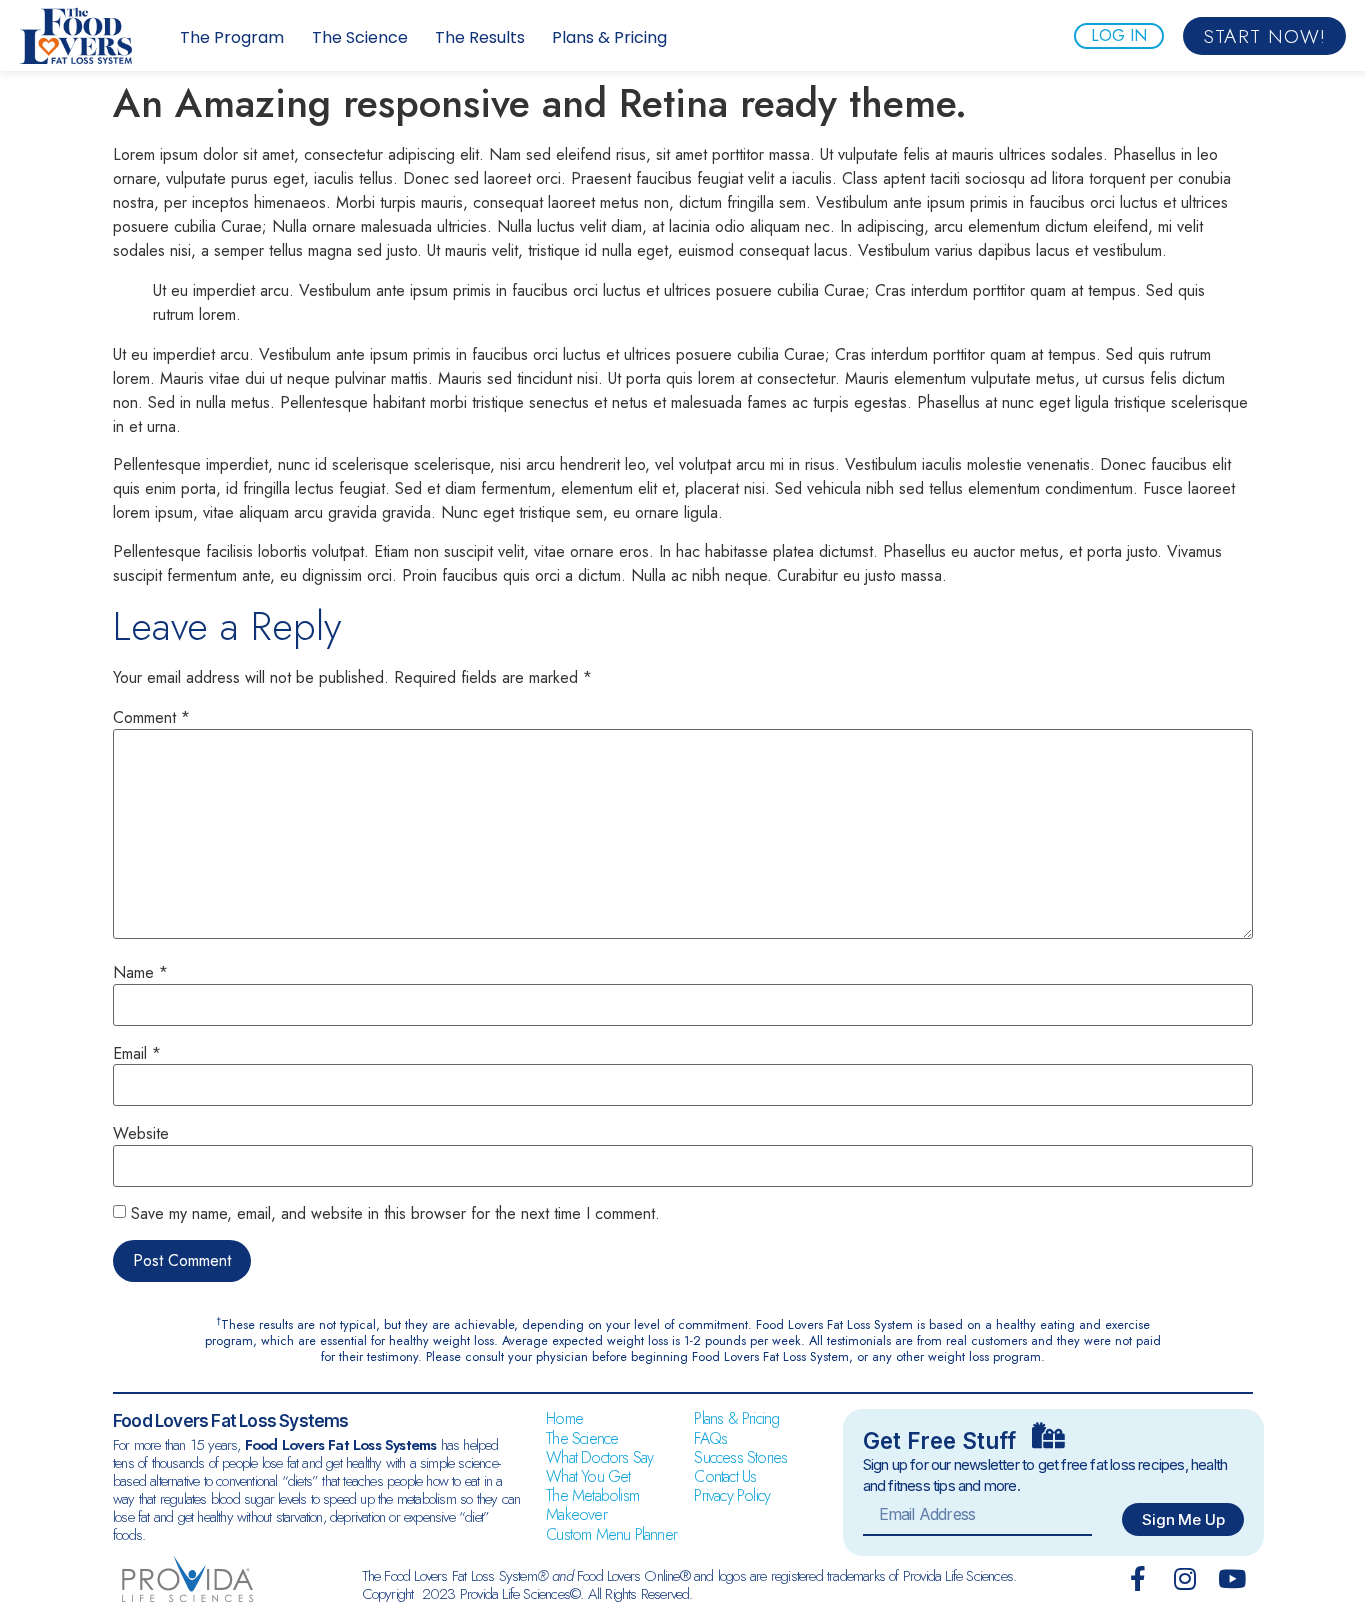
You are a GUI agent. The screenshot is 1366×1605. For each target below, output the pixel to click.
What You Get (588, 1476)
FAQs (710, 1438)
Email (137, 1054)
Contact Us (725, 1476)
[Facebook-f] (1137, 1578)
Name (140, 973)
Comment (151, 718)
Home (564, 1418)
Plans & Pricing (609, 37)
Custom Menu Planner (611, 1534)
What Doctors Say (599, 1457)
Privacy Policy (732, 1495)
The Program (232, 37)
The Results (480, 37)
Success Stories (740, 1457)
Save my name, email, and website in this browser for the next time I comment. (395, 1214)
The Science (360, 37)
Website (141, 1134)
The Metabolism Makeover (592, 1505)
